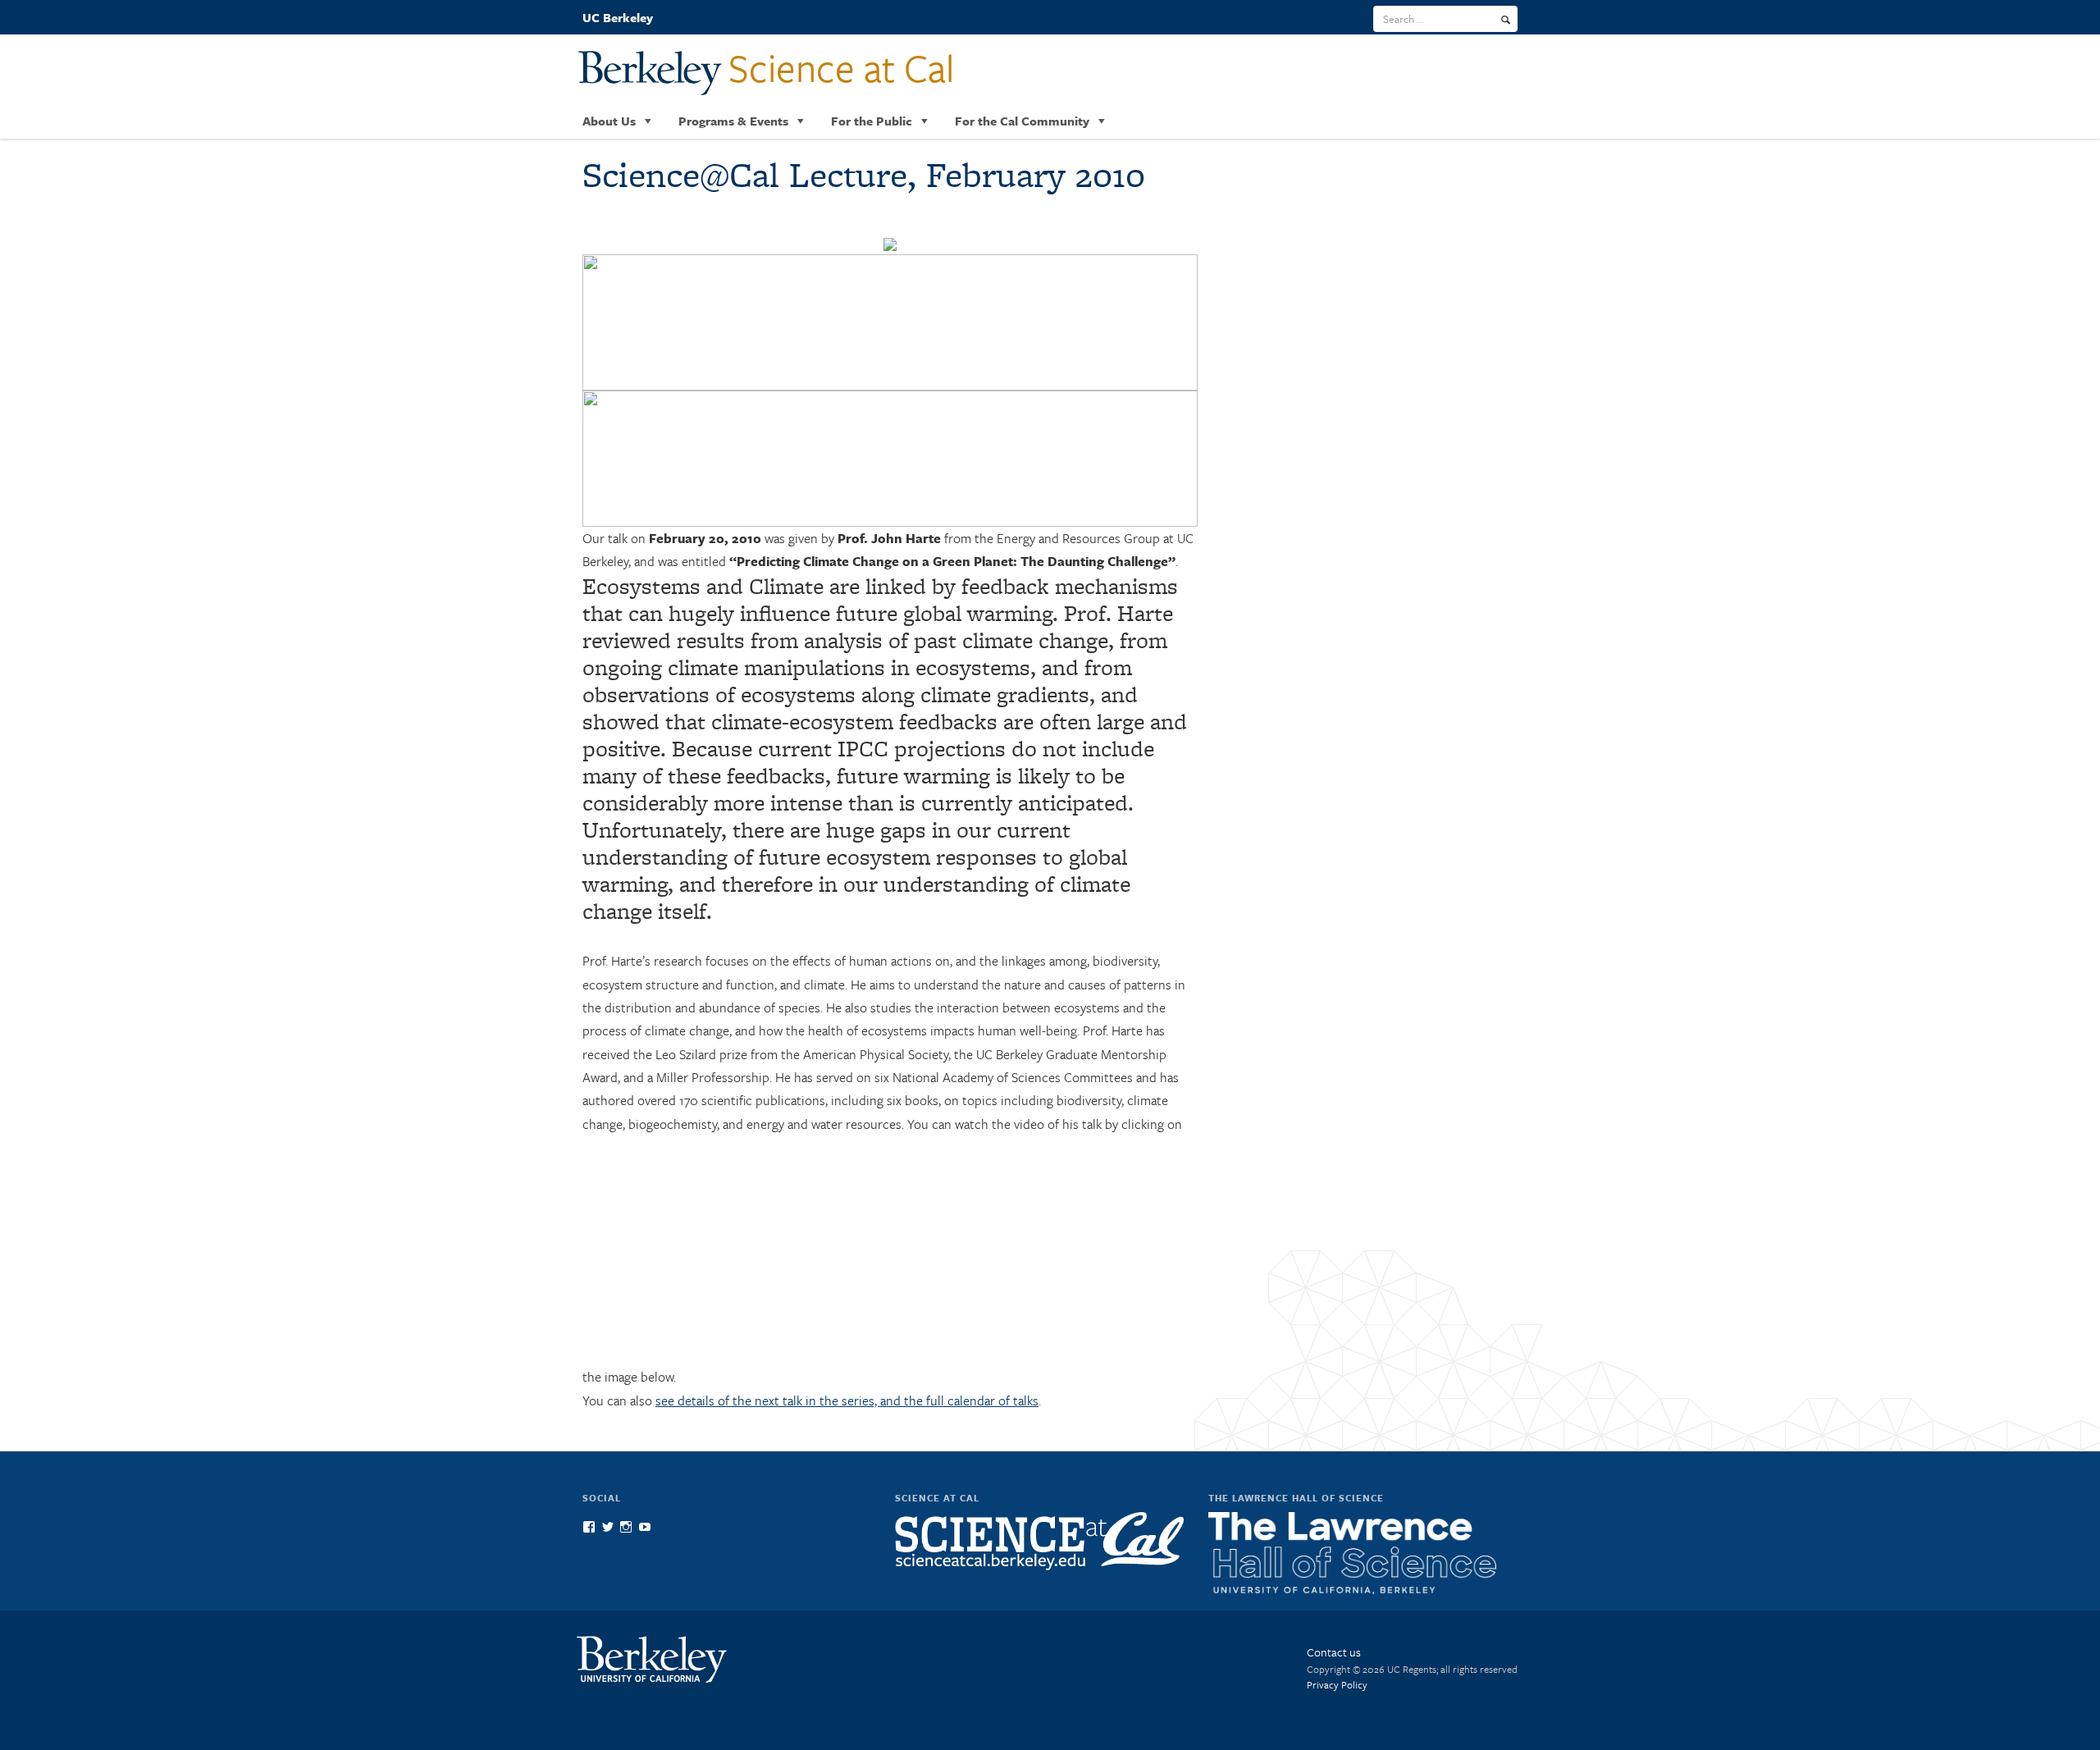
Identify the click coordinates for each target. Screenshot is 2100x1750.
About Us (609, 121)
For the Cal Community (1022, 121)
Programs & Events (733, 121)
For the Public (872, 121)
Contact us (1334, 1652)
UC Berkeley (618, 17)
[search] (1506, 20)
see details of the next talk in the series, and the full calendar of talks (847, 1400)
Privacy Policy (1337, 1684)
